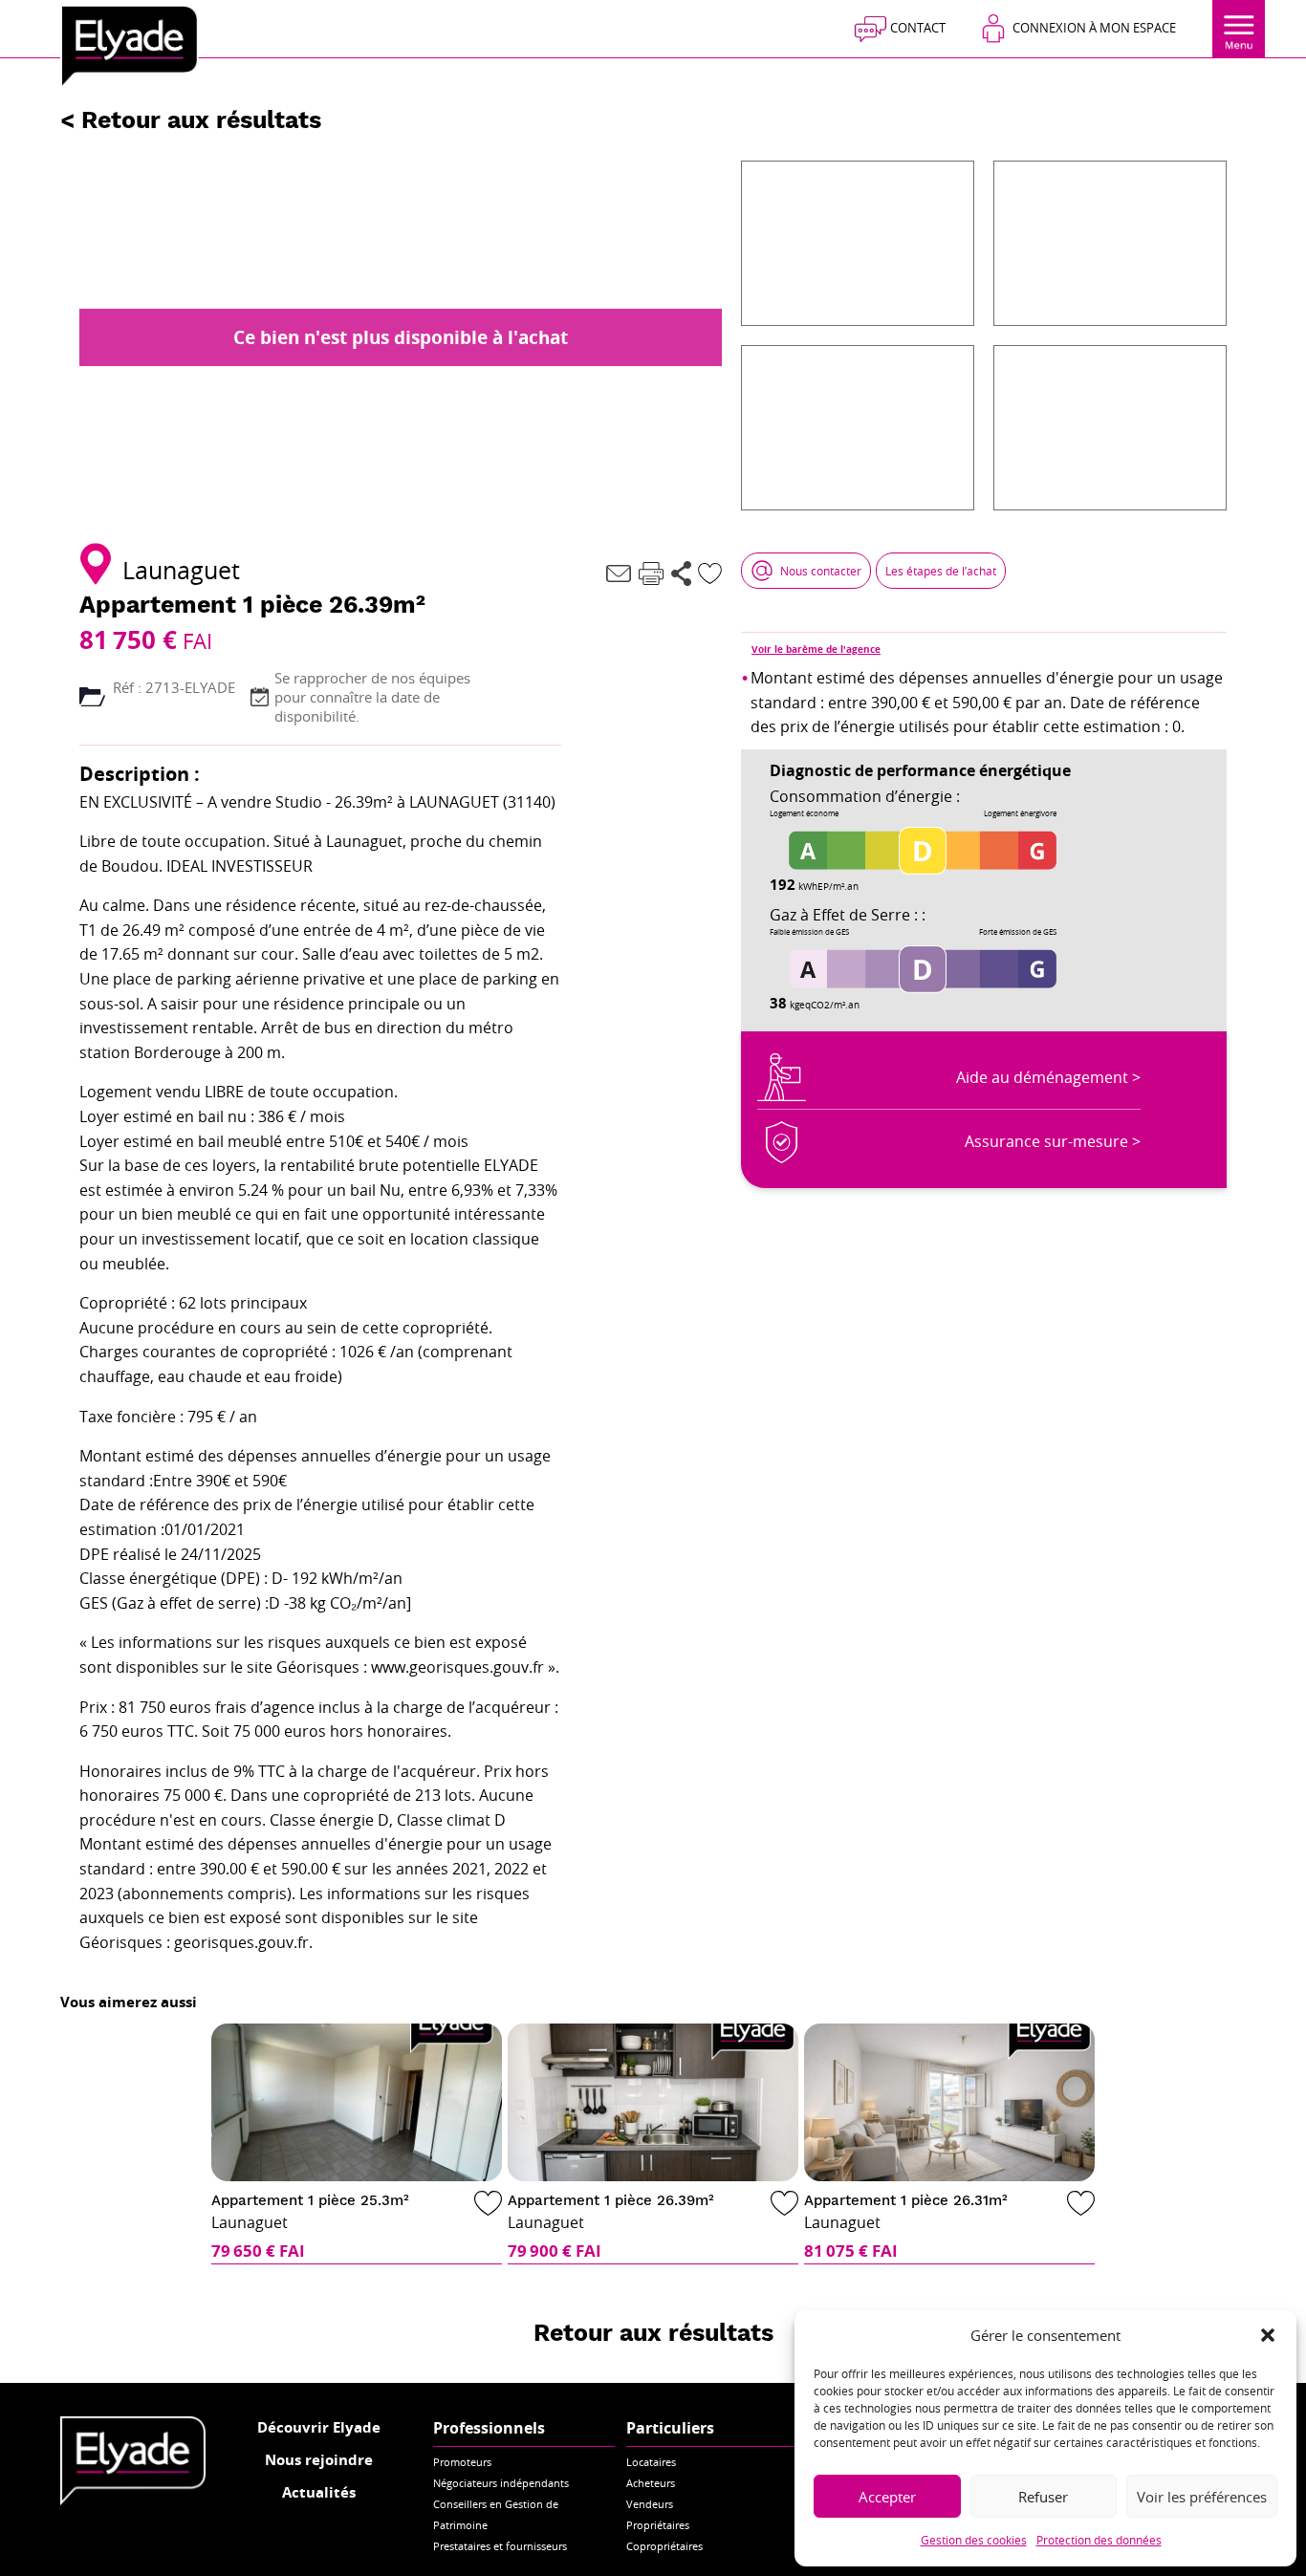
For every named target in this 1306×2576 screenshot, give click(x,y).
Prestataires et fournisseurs (500, 2546)
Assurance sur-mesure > (1053, 1141)
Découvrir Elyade (319, 2427)
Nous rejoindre (319, 2460)
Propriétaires (658, 2525)
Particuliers (670, 2428)
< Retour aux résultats (191, 120)
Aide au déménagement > (1048, 1077)
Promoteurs (462, 2462)
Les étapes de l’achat (941, 571)
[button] (1268, 2335)
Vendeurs (650, 2504)
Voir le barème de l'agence (816, 649)
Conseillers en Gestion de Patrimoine (496, 2514)
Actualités (319, 2492)
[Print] (651, 574)
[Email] (619, 574)
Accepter (887, 2497)
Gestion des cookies (974, 2540)
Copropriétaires (664, 2546)
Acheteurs (651, 2483)
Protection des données (1099, 2540)
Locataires (651, 2462)
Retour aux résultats (653, 2333)
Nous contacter (821, 571)
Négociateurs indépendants (501, 2483)
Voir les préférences (1202, 2497)
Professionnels (489, 2428)
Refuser (1043, 2497)
